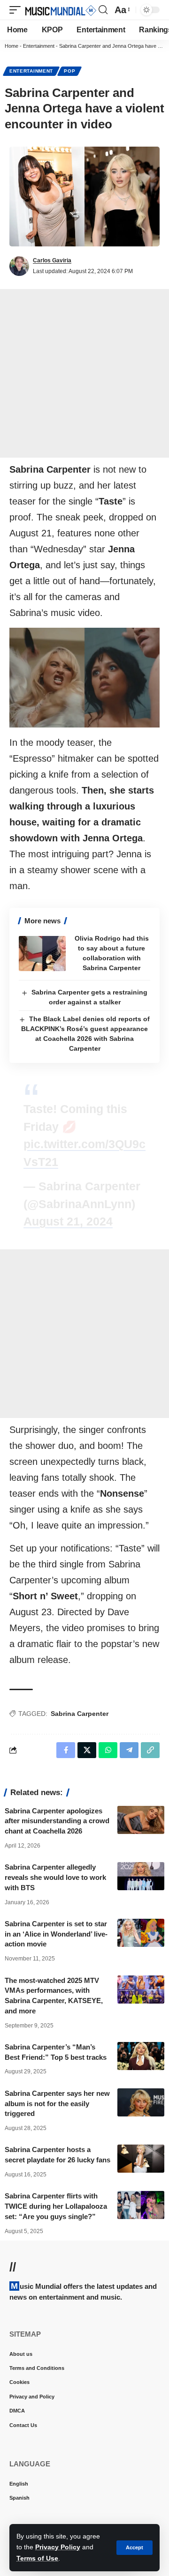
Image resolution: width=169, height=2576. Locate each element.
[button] (134, 2548)
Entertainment (39, 46)
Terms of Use (37, 2558)
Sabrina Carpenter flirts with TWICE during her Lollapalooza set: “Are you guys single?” (56, 2206)
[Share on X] (87, 1750)
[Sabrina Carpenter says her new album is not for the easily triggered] (141, 2102)
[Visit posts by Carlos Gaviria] (19, 266)
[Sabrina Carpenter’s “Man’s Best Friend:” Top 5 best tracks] (141, 2056)
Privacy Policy (58, 2547)
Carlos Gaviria (52, 260)
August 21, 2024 (68, 1221)
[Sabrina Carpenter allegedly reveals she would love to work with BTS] (141, 1876)
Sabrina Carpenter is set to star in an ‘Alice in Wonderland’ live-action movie (56, 1934)
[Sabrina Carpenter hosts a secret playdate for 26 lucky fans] (141, 2159)
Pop (69, 71)
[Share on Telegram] (129, 1750)
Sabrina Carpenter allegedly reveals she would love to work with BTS (55, 1877)
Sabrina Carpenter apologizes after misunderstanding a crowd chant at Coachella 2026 (57, 1821)
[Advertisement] (84, 373)
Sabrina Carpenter (80, 1714)
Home (12, 46)
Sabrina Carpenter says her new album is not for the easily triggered (57, 2104)
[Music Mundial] (61, 10)
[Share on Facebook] (66, 1750)
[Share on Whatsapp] (108, 1750)
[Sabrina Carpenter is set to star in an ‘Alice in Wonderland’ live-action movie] (141, 1933)
